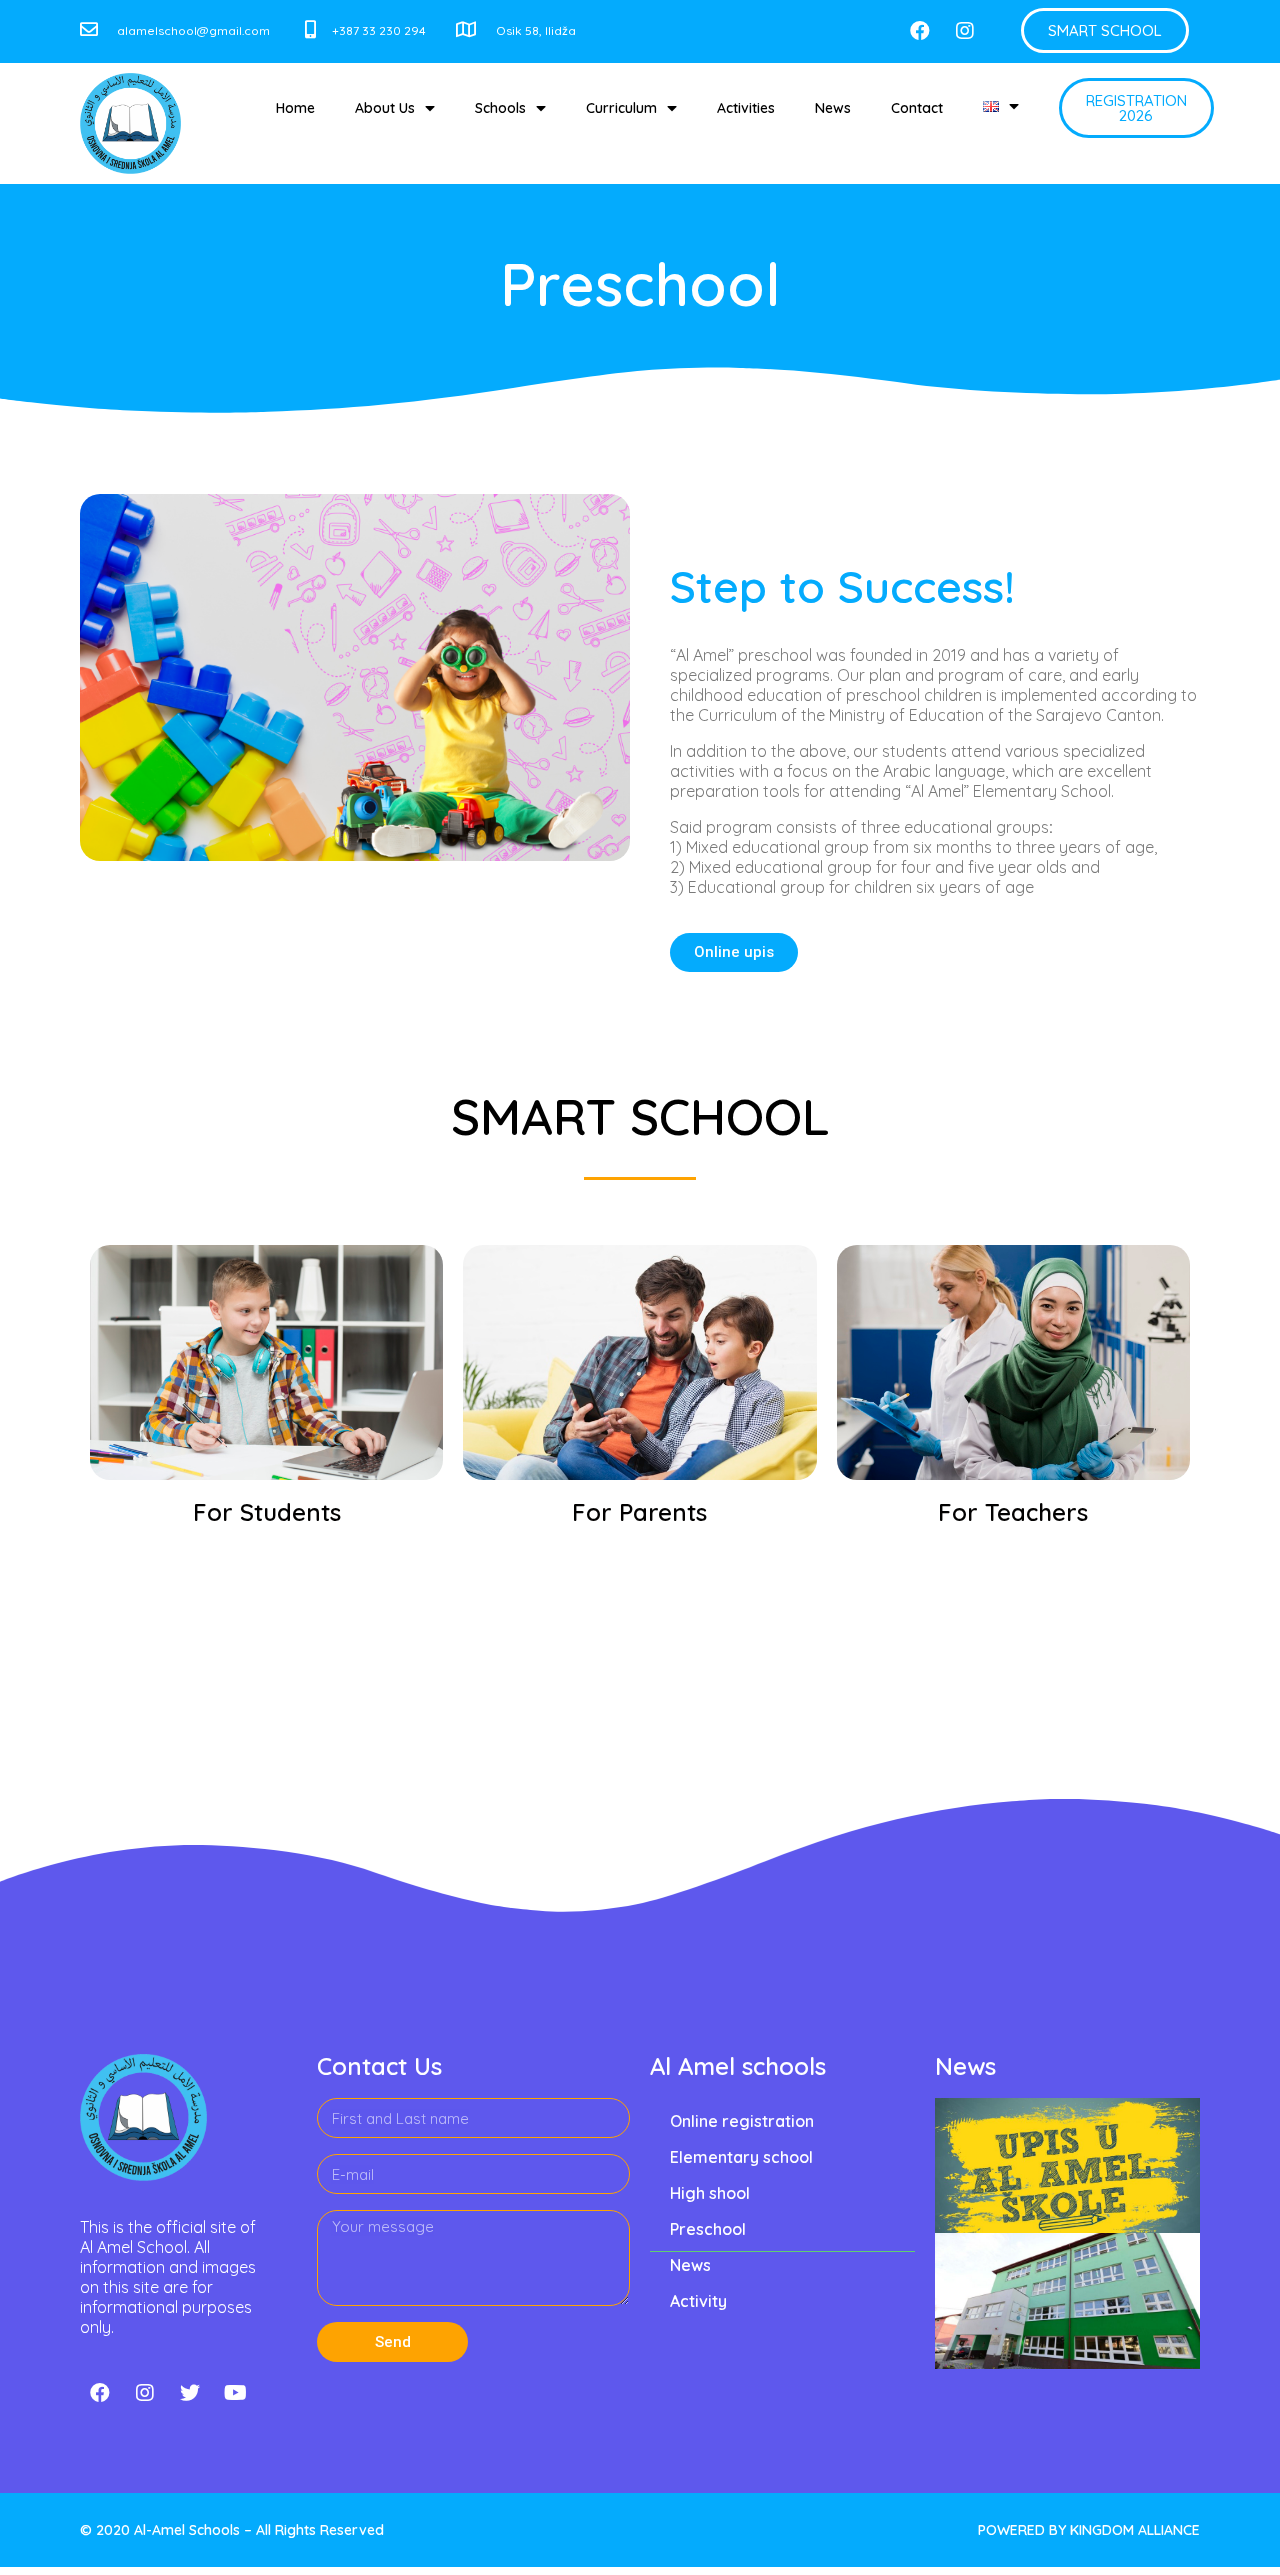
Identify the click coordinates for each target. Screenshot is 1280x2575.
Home (295, 108)
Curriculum (621, 108)
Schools (500, 108)
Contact (917, 108)
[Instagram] (965, 31)
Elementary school (741, 2157)
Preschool (708, 2229)
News (833, 108)
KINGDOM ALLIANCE (1135, 2530)
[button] (1105, 30)
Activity (698, 2301)
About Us (385, 108)
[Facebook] (920, 31)
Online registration (742, 2121)
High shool (710, 2193)
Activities (746, 108)
